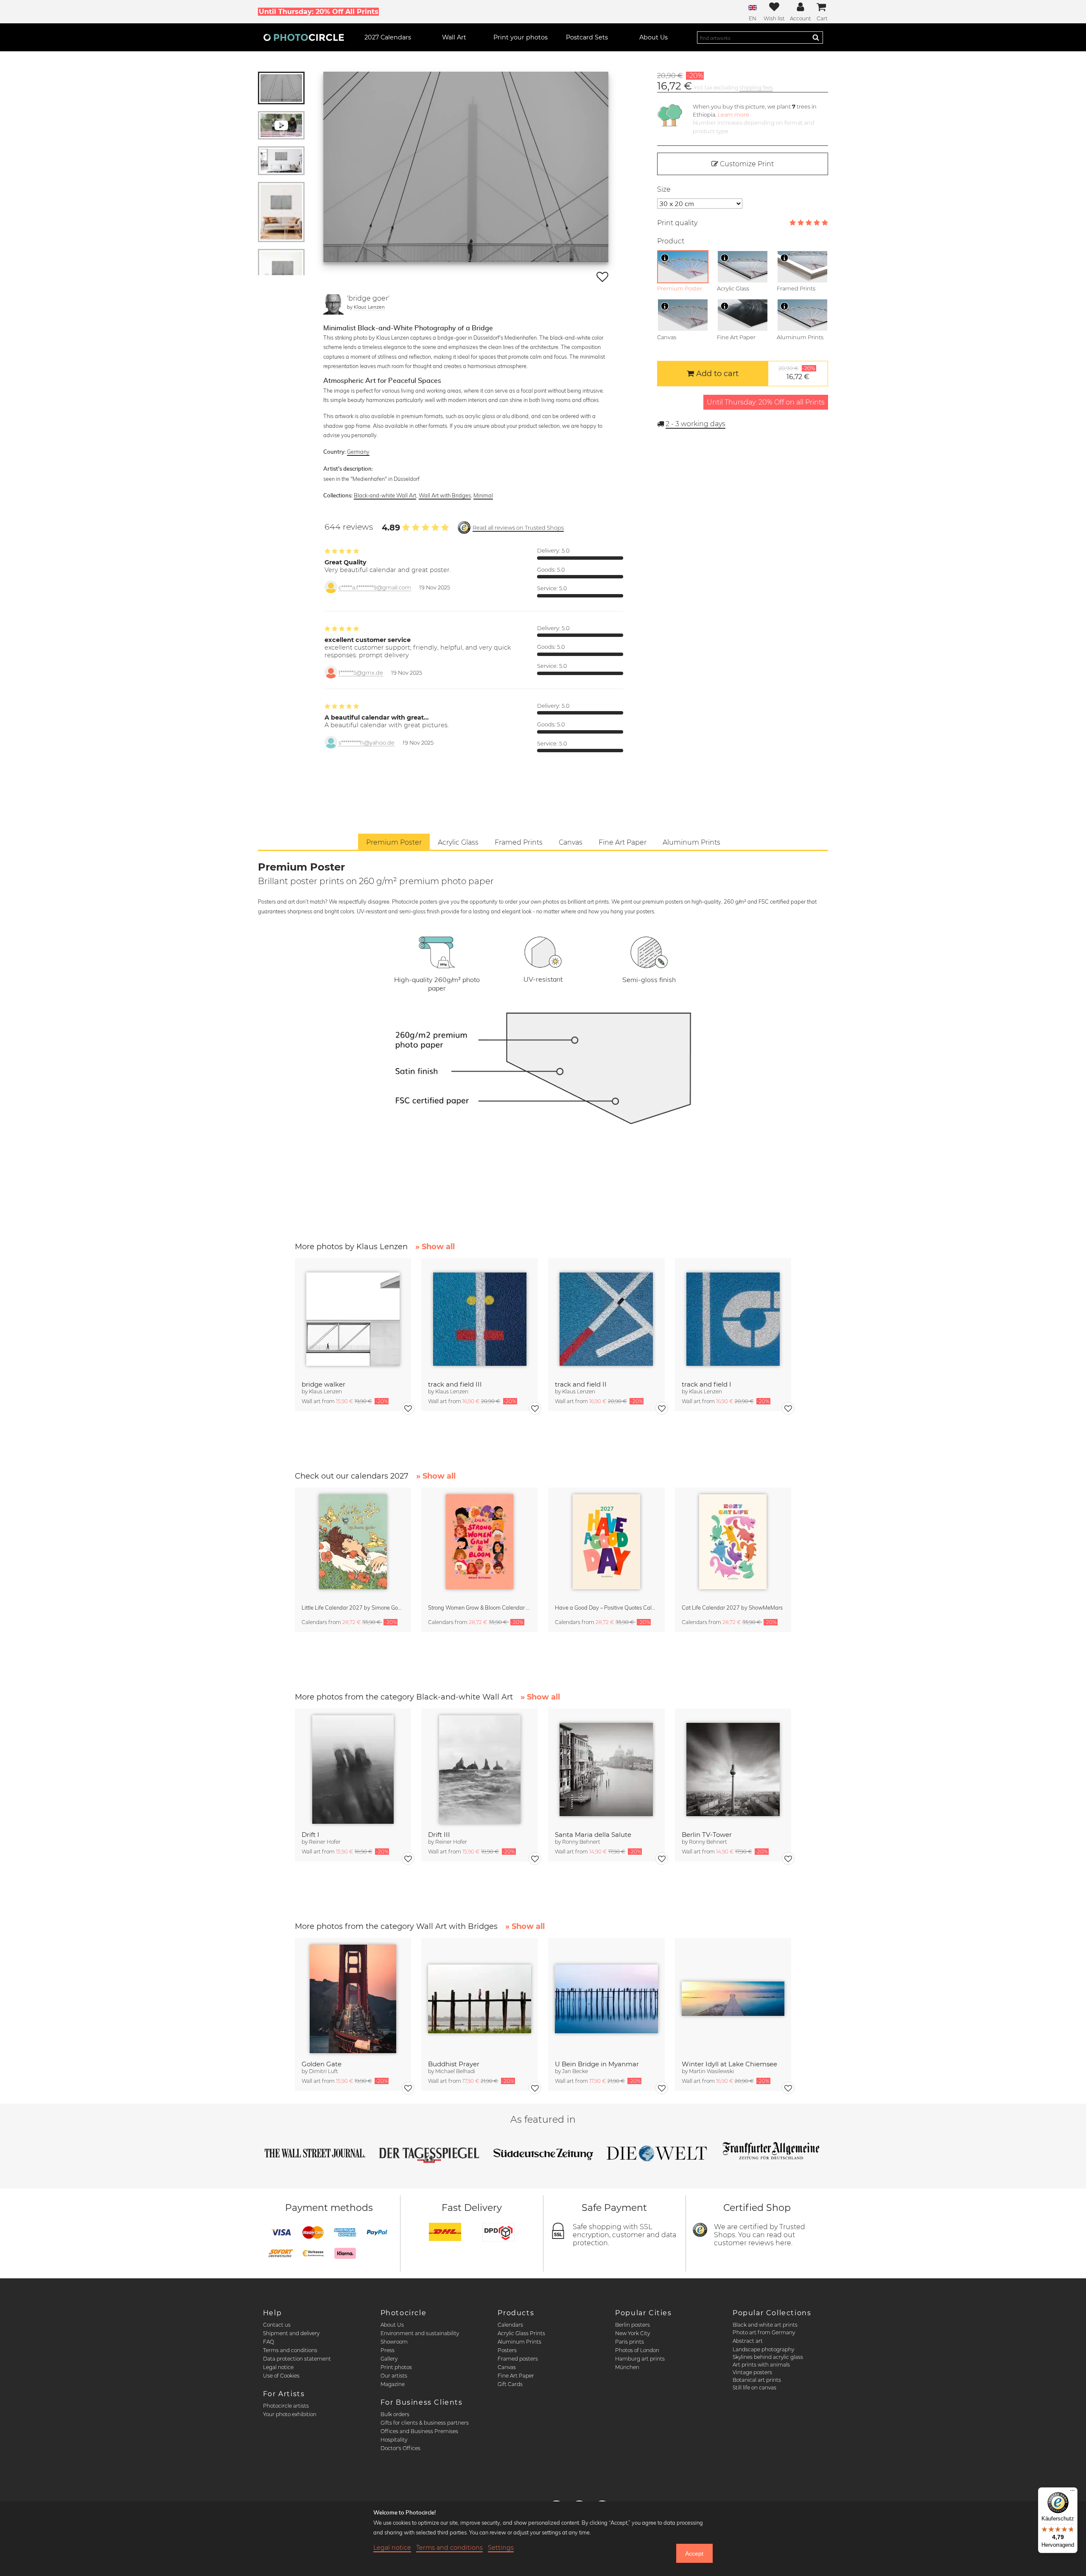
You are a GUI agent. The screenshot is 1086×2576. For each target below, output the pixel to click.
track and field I (707, 1384)
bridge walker (323, 1384)
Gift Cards (510, 2384)
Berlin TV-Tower (707, 1835)
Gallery (389, 2359)
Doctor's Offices (400, 2448)
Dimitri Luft (323, 2071)
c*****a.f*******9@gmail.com (375, 587)
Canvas (507, 2367)
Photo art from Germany (764, 2332)
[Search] (816, 37)
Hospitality (394, 2440)
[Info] (665, 258)
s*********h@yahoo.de (367, 743)
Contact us (277, 2325)
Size (664, 189)
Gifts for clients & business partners (425, 2423)
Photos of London (637, 2350)
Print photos (396, 2367)
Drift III (439, 1835)
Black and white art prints (765, 2325)
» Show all (435, 1247)
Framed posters (518, 2359)
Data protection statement (297, 2359)
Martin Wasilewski (711, 2071)
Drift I (311, 1835)
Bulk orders (395, 2414)
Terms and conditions (290, 2350)
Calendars (510, 2325)
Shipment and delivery (291, 2333)
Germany (358, 452)
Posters (507, 2350)
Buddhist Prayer (454, 2064)
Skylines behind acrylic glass (768, 2357)
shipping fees (756, 88)
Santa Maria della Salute (593, 1835)
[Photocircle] (304, 37)
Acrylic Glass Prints (521, 2333)
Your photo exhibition (290, 2414)
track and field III (455, 1384)
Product (671, 241)
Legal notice (278, 2367)
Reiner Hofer (325, 1842)
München (627, 2367)
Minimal (483, 495)
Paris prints (630, 2342)
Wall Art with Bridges (445, 495)
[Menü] (1072, 2492)
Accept (694, 2554)
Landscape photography (763, 2349)
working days (696, 424)
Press (388, 2350)
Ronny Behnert (581, 1842)
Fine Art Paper (516, 2376)
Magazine (393, 2384)
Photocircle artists (286, 2406)
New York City (633, 2333)
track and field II (581, 1384)
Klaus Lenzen (369, 307)
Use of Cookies (281, 2376)
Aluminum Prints (519, 2342)
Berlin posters (633, 2325)
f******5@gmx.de (361, 673)
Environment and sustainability (420, 2333)
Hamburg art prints (640, 2359)
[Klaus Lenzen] (333, 304)
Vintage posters (752, 2372)
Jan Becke (575, 2071)
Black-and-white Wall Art (385, 495)
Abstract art (748, 2341)
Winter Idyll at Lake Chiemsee (729, 2064)
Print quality (677, 223)
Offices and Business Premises (419, 2431)
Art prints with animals (761, 2365)
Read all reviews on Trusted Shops (518, 528)
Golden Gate (322, 2064)
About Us (392, 2325)
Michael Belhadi (455, 2071)
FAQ (269, 2342)
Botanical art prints (757, 2380)
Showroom (394, 2342)
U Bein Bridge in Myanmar (597, 2064)
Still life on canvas (754, 2388)
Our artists (394, 2376)
